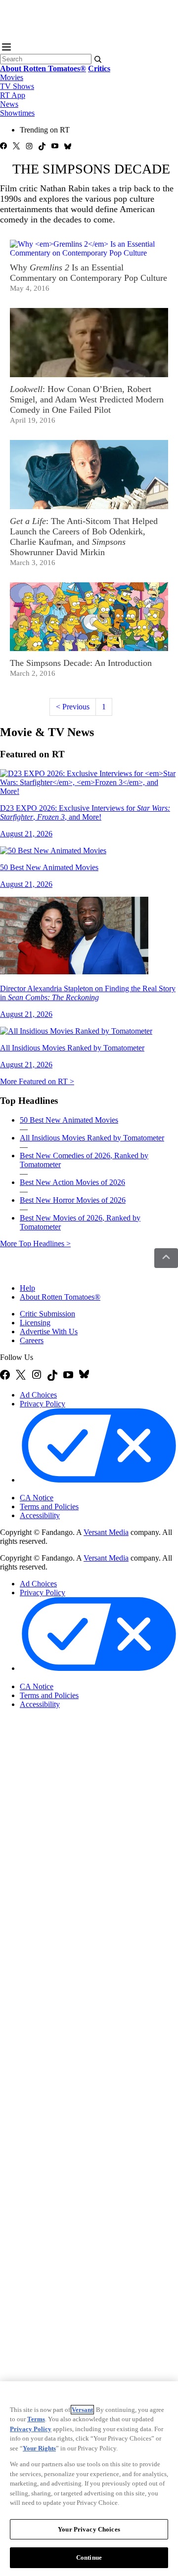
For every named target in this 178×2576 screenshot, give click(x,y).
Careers (32, 1340)
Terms (36, 2419)
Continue (89, 2557)
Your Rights (39, 2448)
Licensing (35, 1323)
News (9, 104)
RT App (13, 95)
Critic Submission (47, 1314)
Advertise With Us (49, 1332)
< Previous (73, 707)
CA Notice (37, 1498)
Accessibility (40, 1515)
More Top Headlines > (35, 1244)
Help (27, 1288)
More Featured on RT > (37, 1081)
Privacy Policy (43, 1404)
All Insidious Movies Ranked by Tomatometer (92, 1138)
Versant (82, 2410)
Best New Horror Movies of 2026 (73, 1200)
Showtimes (17, 113)
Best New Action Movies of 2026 (72, 1182)
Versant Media (106, 1532)
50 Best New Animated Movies (69, 1120)
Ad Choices (38, 1395)
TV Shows (17, 86)
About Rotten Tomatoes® (60, 1297)
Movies (12, 77)
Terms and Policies (49, 1506)
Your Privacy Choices (62, 1489)
